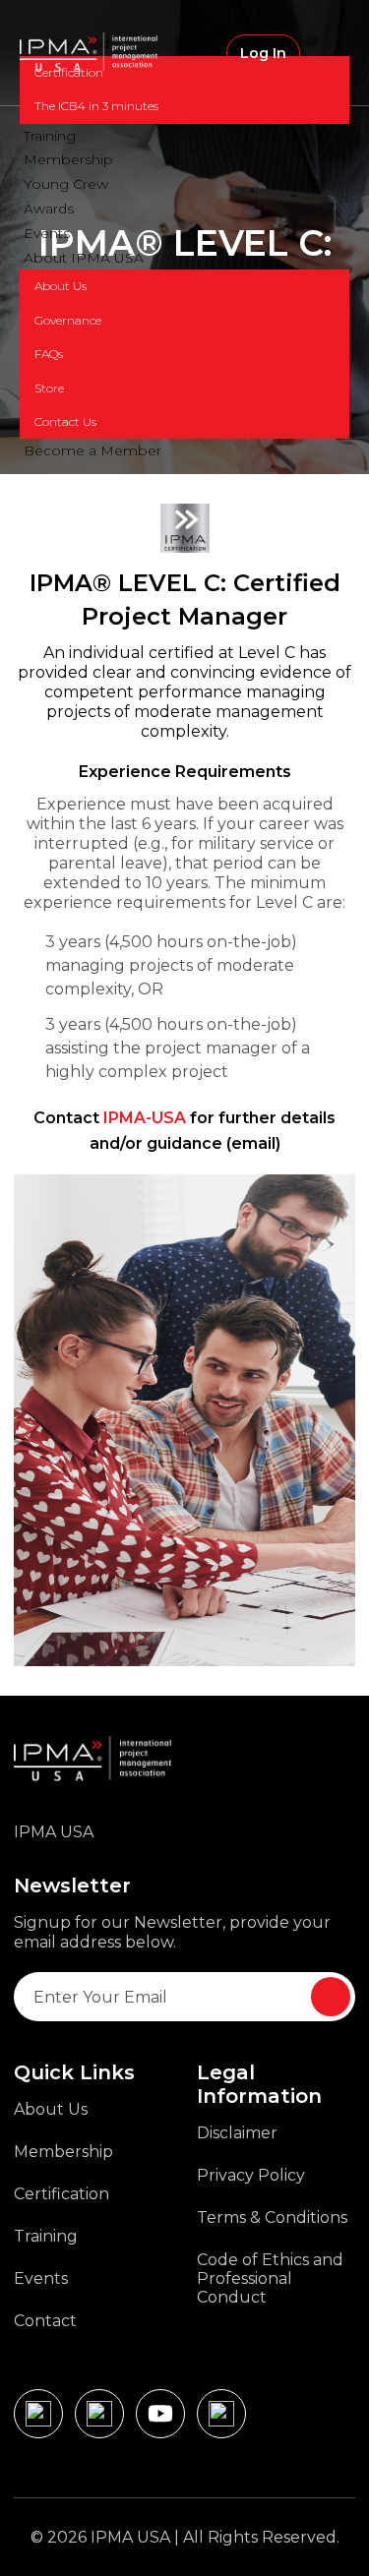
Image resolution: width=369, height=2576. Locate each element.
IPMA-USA (145, 1118)
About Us (61, 286)
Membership (68, 159)
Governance (68, 320)
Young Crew (66, 184)
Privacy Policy (251, 2175)
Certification (69, 72)
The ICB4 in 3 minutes (96, 106)
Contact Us (65, 421)
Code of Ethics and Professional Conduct (270, 2278)
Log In (263, 53)
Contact (45, 2321)
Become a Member (92, 450)
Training (50, 136)
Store (49, 388)
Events (47, 233)
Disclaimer (237, 2133)
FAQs (49, 354)
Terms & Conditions (272, 2217)
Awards (49, 209)
